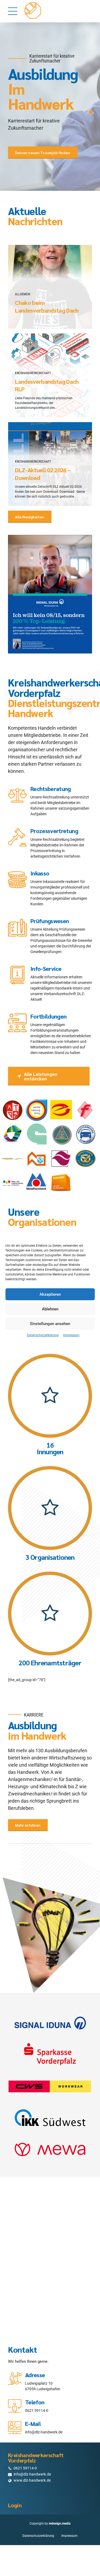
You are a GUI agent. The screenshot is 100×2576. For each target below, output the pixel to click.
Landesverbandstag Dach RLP (47, 385)
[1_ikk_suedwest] (50, 2118)
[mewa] (50, 2149)
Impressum (71, 1335)
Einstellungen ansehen (50, 1324)
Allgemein (23, 294)
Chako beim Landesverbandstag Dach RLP (47, 310)
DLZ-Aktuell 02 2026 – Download (43, 474)
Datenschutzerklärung (43, 1335)
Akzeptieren (50, 1294)
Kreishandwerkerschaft (33, 373)
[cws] (50, 2086)
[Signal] (50, 2024)
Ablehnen (50, 1309)
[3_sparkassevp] (50, 2055)
